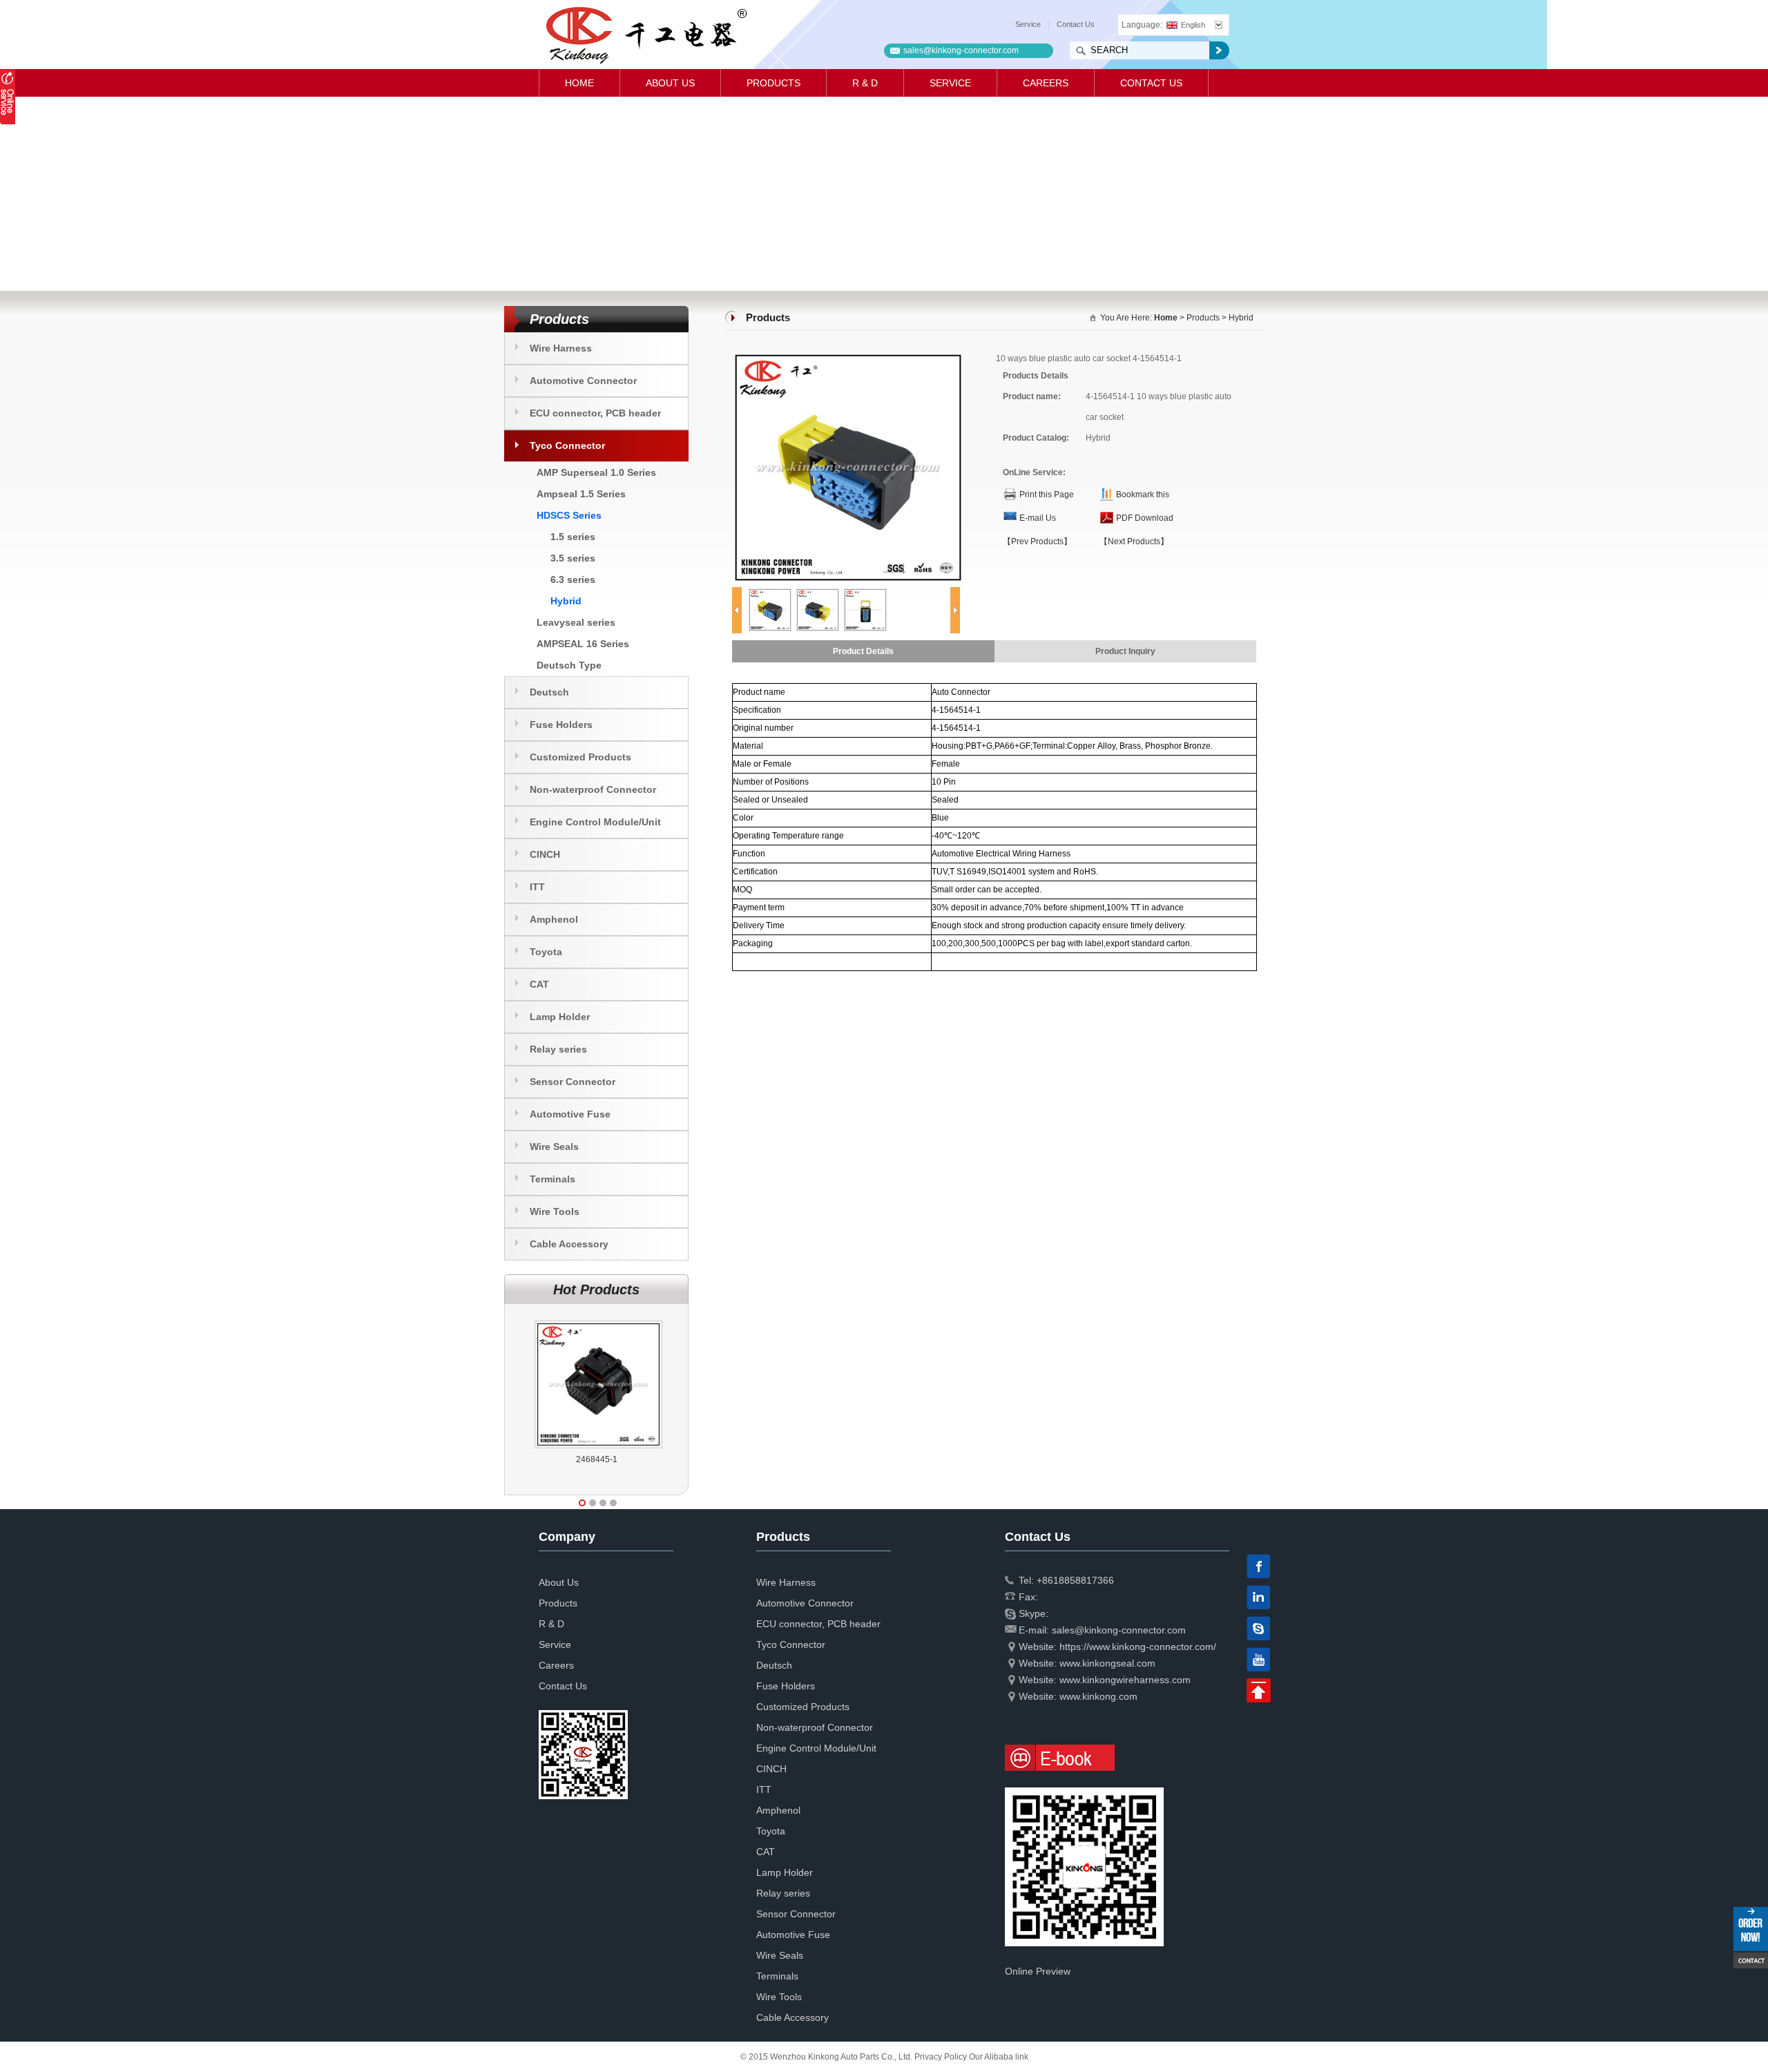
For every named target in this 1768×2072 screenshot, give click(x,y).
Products (773, 83)
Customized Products (580, 757)
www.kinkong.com (1098, 1696)
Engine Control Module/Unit (595, 822)
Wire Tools (555, 1211)
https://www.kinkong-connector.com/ (1138, 1647)
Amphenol (554, 919)
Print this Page (1047, 495)
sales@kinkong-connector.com (961, 50)
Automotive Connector (583, 381)
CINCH (545, 854)
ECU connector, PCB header (595, 413)
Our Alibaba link (999, 2057)
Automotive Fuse (570, 1114)
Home (579, 83)
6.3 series (573, 579)
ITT (537, 887)
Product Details (863, 651)
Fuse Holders (561, 725)
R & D (865, 83)
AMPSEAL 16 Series (583, 644)
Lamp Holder (560, 1017)
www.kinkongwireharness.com (1125, 1680)
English (1193, 25)
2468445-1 (597, 1459)
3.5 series (573, 558)
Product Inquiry (1125, 651)
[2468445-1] (598, 1321)
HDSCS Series (569, 515)
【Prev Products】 (1037, 541)
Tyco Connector (567, 445)
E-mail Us (1038, 518)
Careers (1046, 83)
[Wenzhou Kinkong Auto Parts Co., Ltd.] (645, 35)
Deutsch (549, 692)
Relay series (558, 1049)
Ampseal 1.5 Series (581, 494)
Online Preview (1038, 1971)
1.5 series (573, 537)
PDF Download (1145, 518)
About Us (670, 83)
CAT (539, 984)
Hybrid (566, 601)
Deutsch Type (569, 665)
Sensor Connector (573, 1082)
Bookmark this (1143, 495)
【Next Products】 (1134, 541)
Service (1028, 24)
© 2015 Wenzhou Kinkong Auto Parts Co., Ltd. (827, 2057)
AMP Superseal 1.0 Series (596, 472)
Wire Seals (554, 1147)
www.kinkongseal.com (1107, 1663)
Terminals (552, 1179)
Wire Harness (561, 348)
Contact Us (1076, 24)
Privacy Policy (941, 2057)
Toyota (546, 952)
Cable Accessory (569, 1244)
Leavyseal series (576, 622)
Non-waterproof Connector (593, 789)
